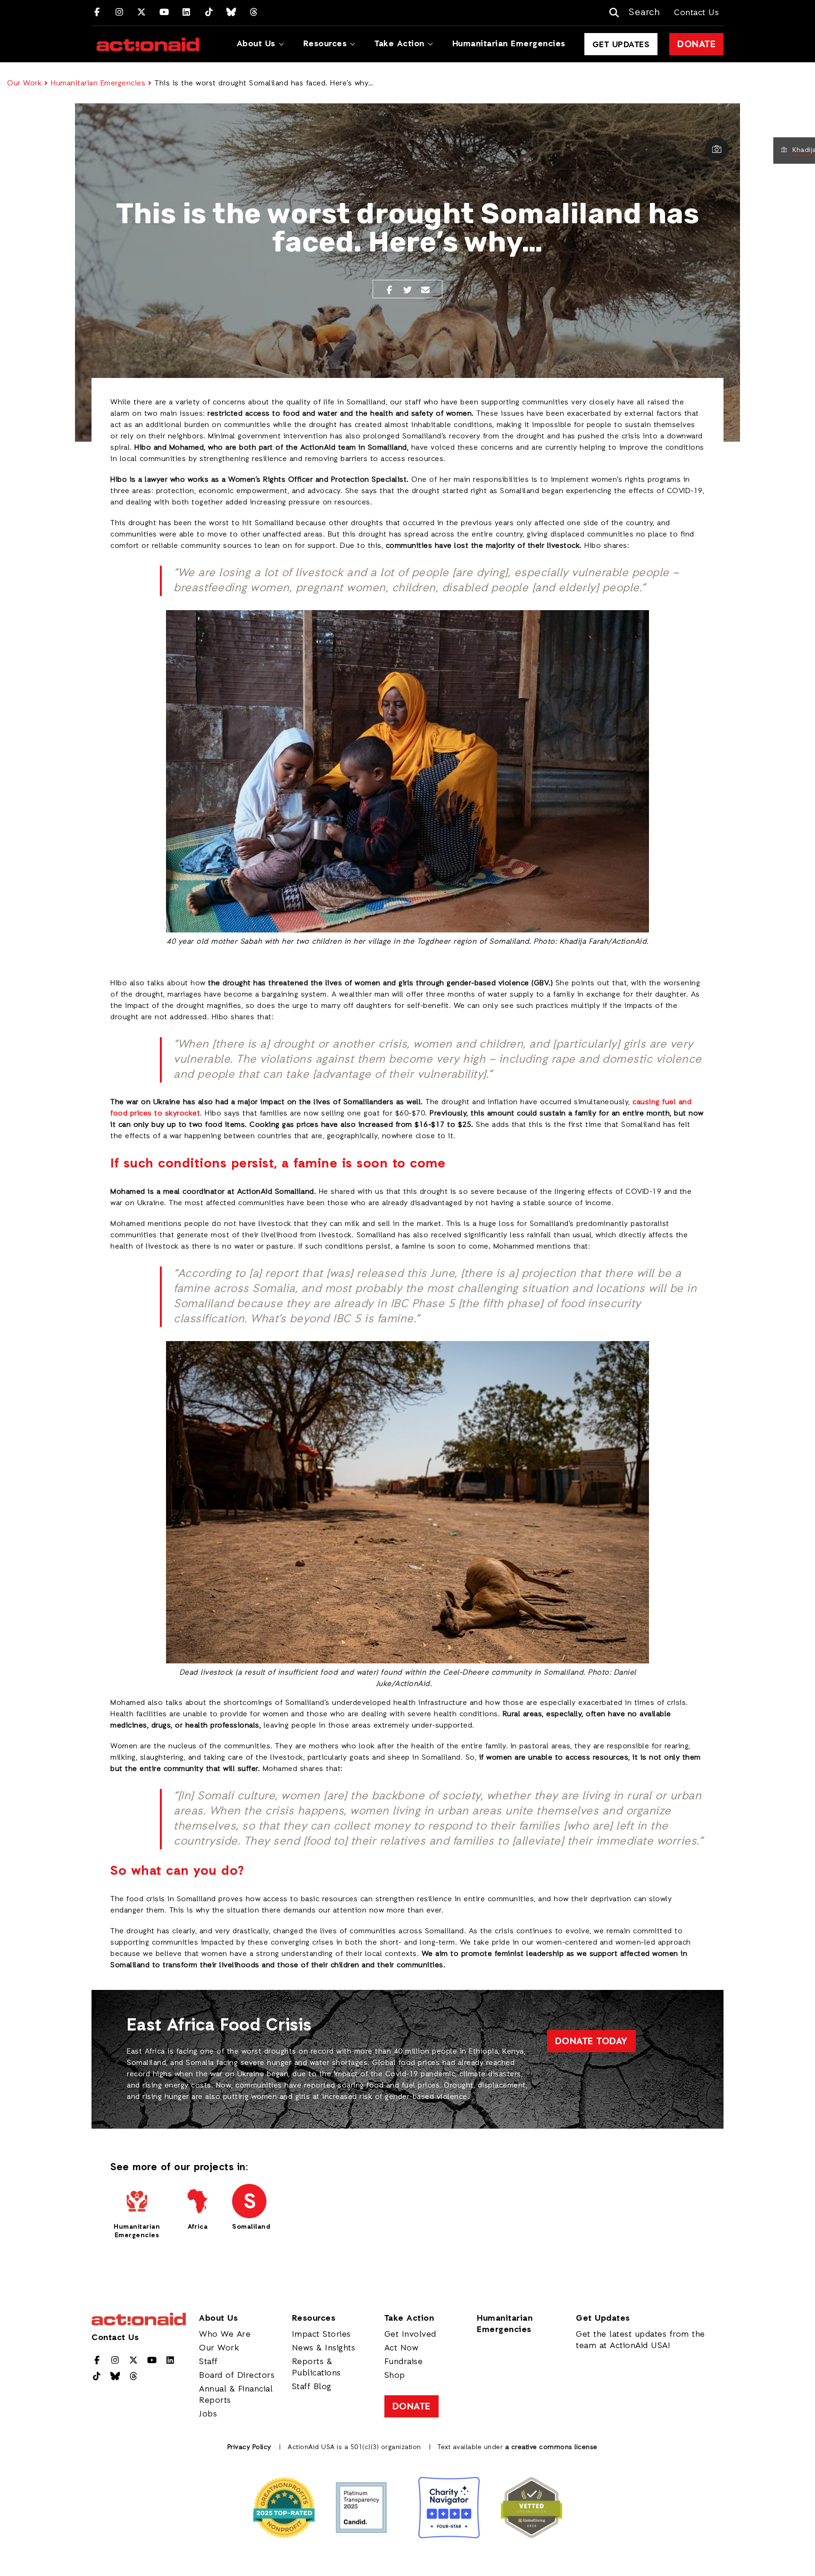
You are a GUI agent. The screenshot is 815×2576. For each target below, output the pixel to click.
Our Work (24, 84)
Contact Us (696, 13)
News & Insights (324, 2348)
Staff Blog (312, 2387)
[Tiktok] (209, 13)
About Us (256, 44)
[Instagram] (120, 13)
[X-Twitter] (142, 13)
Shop (395, 2375)
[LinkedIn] (187, 13)
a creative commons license (551, 2447)
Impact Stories (321, 2334)
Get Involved (410, 2334)
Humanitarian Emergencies (509, 44)
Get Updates (621, 45)
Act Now (402, 2348)
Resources (325, 44)
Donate (696, 45)
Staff (208, 2362)
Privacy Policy (249, 2447)
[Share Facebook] (389, 291)
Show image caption (716, 149)
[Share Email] (426, 291)
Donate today (591, 2042)
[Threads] (254, 13)
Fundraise (404, 2362)
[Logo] (148, 44)
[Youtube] (164, 13)
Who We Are (225, 2334)
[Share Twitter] (408, 291)
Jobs (208, 2414)
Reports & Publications (316, 2367)
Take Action (399, 44)
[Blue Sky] (231, 13)
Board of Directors (237, 2375)
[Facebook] (97, 13)
